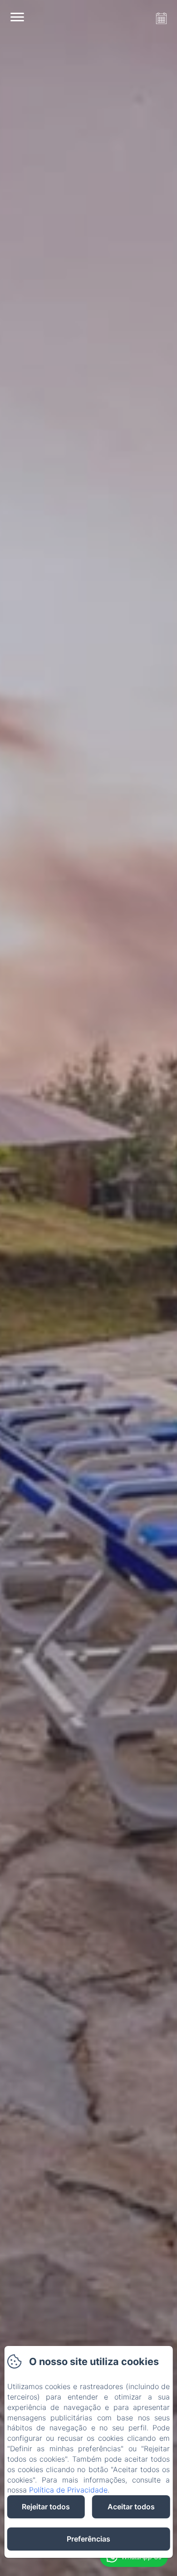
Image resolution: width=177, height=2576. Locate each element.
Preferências (88, 2539)
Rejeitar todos (46, 2507)
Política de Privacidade (68, 2490)
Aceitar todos (131, 2507)
